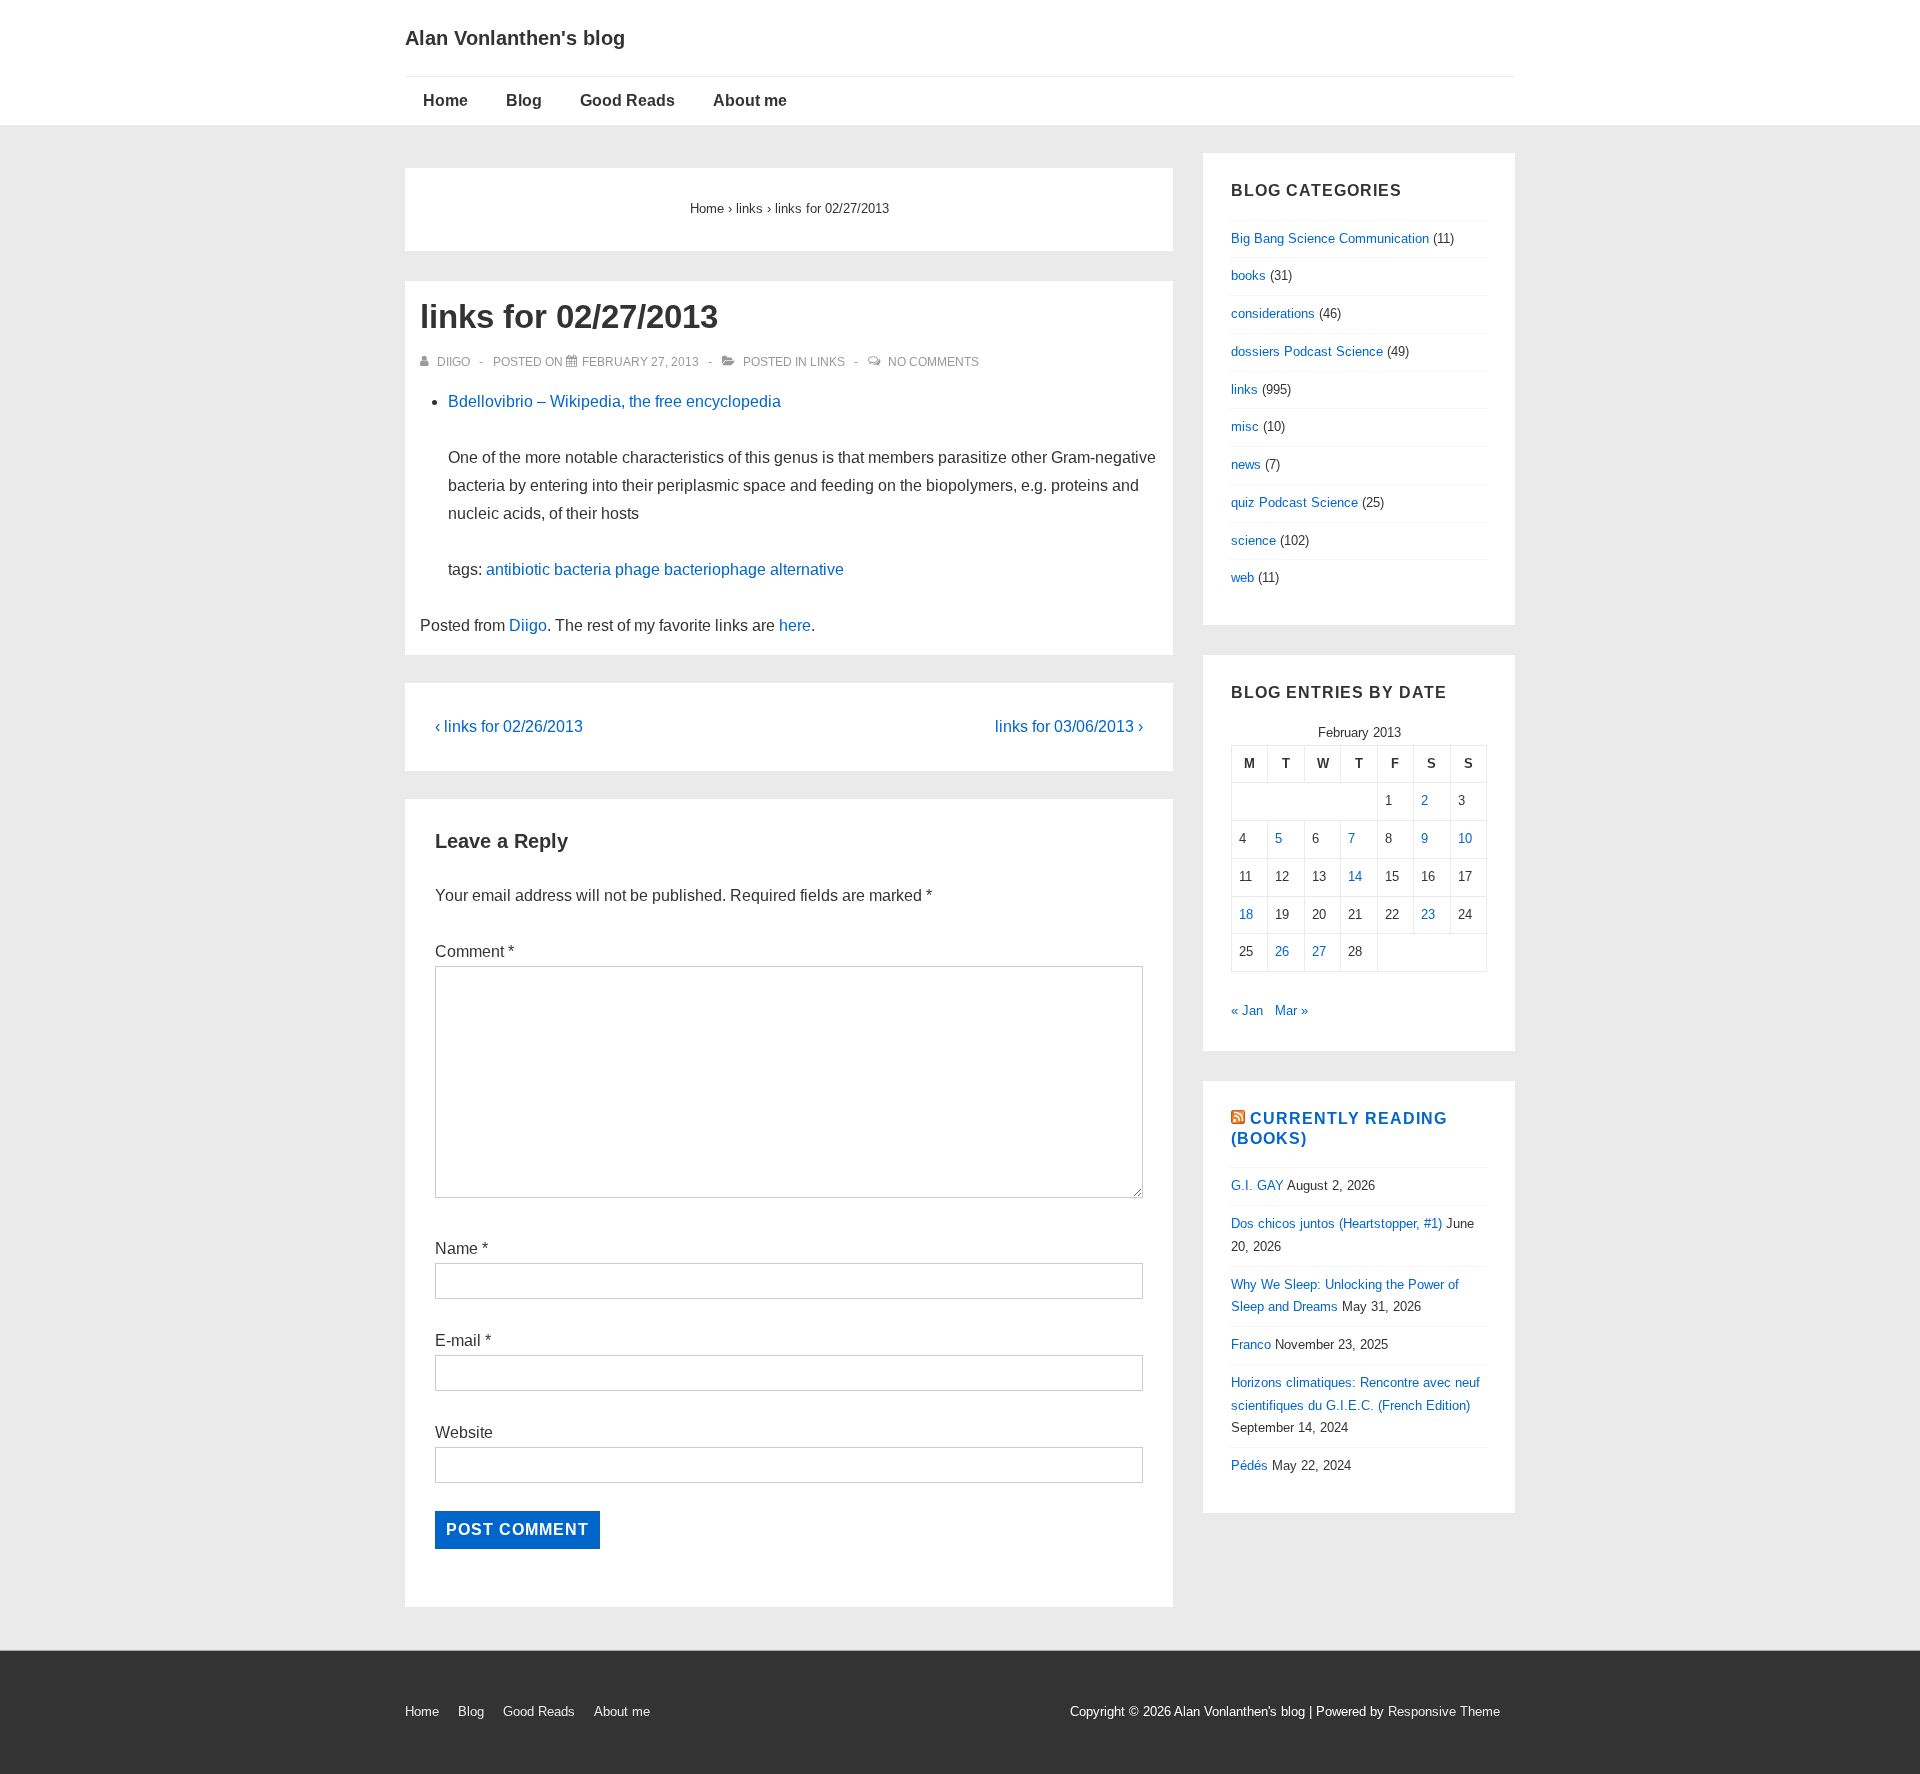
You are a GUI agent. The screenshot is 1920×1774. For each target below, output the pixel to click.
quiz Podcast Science (1294, 502)
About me (750, 100)
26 (1282, 951)
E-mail (458, 1340)
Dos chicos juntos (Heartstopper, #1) (1336, 1223)
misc (1245, 426)
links (827, 362)
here (795, 625)
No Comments (933, 362)
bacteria (582, 569)
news (1246, 464)
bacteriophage (715, 569)
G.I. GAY (1257, 1185)
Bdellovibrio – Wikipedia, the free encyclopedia (614, 401)
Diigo (528, 625)
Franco (1251, 1344)
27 (1319, 951)
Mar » (1291, 1010)
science (1253, 540)
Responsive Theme (1444, 1711)
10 (1465, 838)
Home (445, 100)
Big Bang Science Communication (1330, 238)
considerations (1273, 313)
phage (637, 569)
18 (1246, 914)
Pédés (1249, 1465)
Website (464, 1432)
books (1248, 275)
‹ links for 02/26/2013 (509, 726)
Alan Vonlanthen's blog (515, 38)
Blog (524, 100)
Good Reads (627, 100)
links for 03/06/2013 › (1069, 726)
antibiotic (518, 569)
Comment (474, 951)
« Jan (1247, 1010)
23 (1428, 914)
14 (1355, 876)
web (1242, 577)
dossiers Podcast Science (1307, 351)
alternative (807, 569)
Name (456, 1248)
